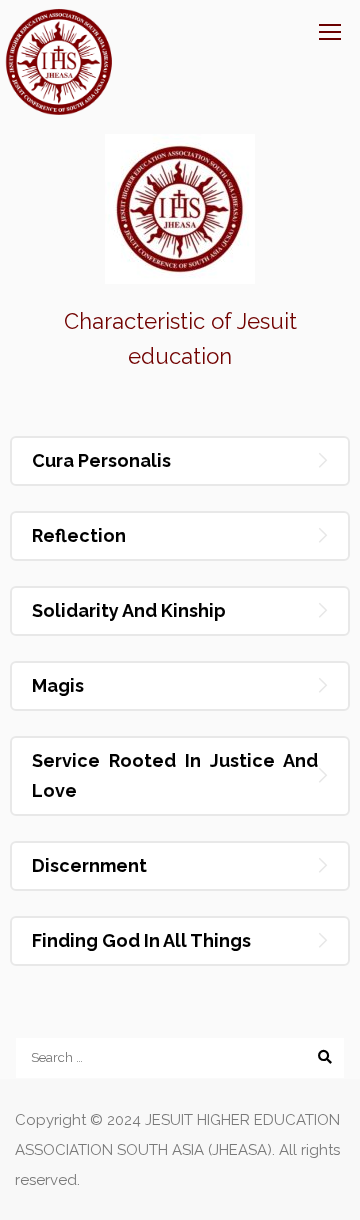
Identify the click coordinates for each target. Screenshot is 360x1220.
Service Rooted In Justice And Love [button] (175, 775)
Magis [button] (58, 685)
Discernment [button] (89, 865)
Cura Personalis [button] (101, 460)
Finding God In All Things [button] (141, 940)
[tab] (180, 461)
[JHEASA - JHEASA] (59, 62)
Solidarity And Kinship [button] (129, 610)
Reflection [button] (79, 535)
